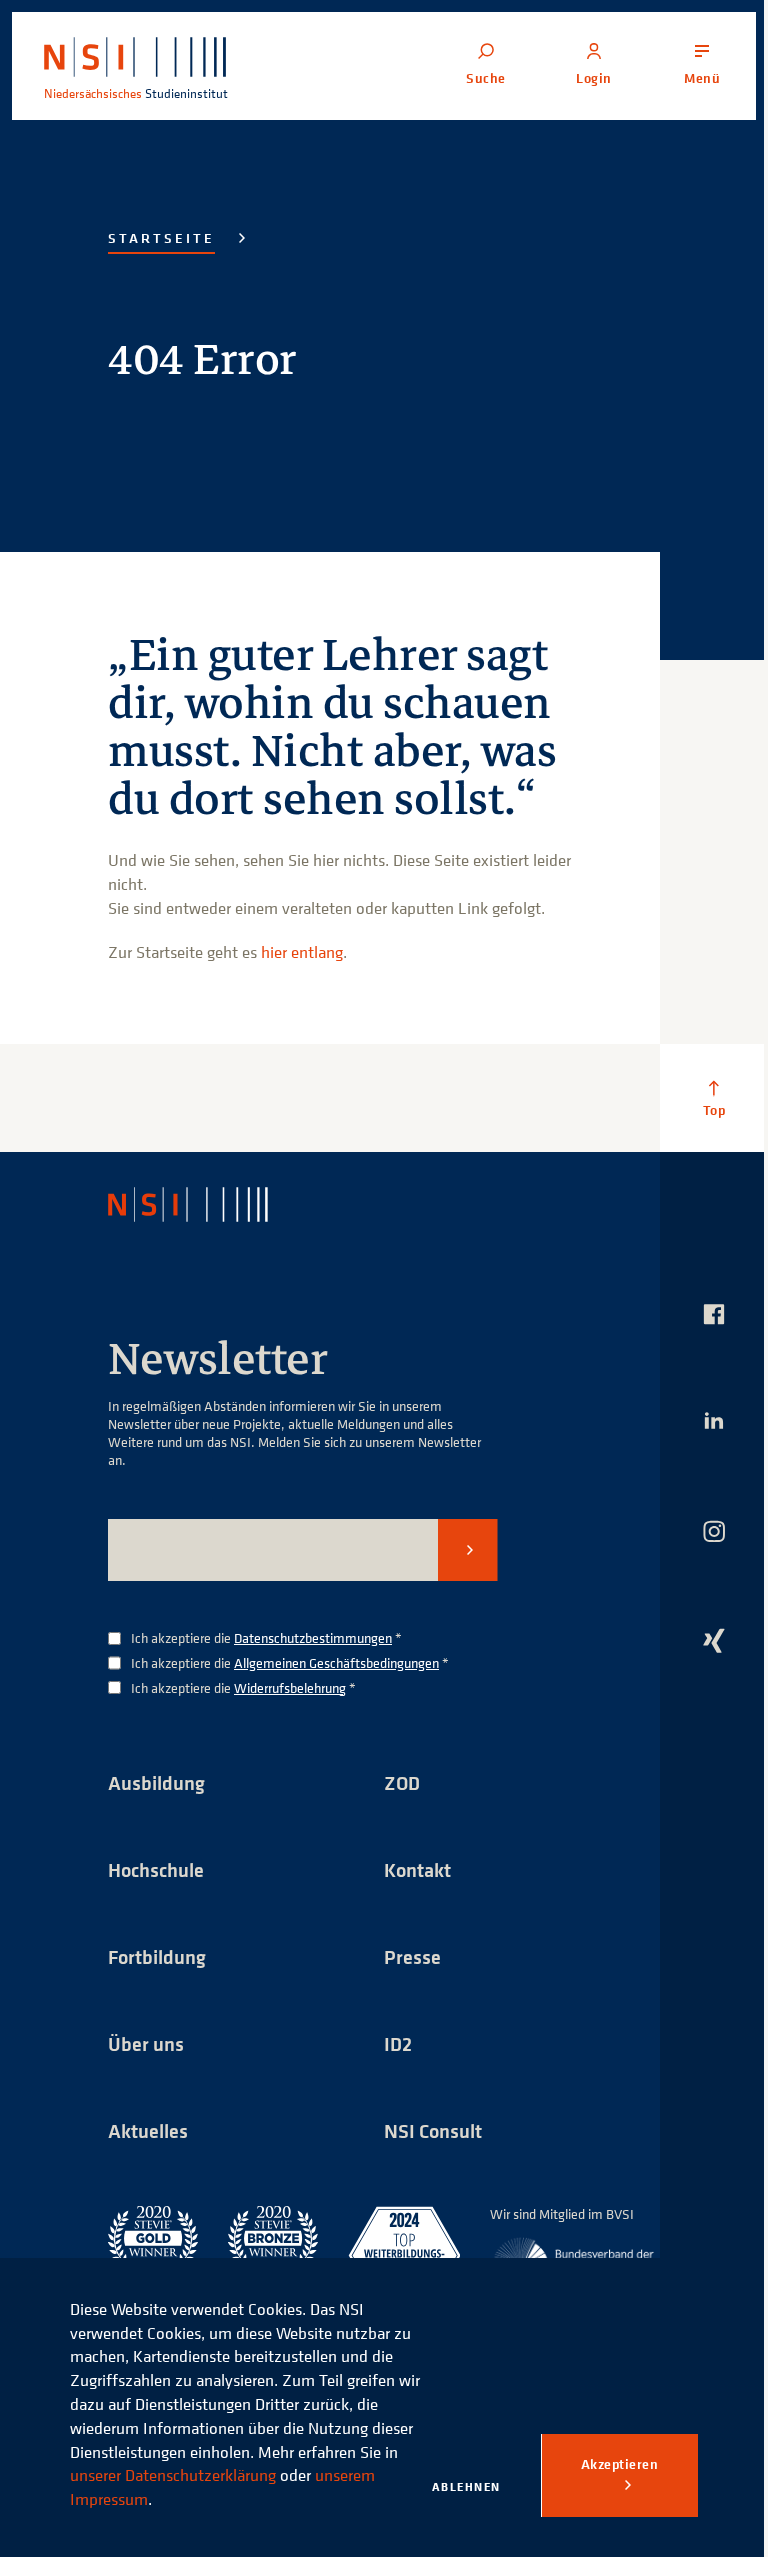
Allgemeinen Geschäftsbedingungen (336, 1662)
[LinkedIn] (714, 1420)
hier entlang (302, 952)
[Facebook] (714, 1314)
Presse (412, 1956)
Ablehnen (466, 2486)
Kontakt (417, 1869)
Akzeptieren (620, 2464)
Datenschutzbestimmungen (313, 1637)
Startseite (161, 238)
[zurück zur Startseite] (205, 1204)
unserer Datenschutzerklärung (173, 2475)
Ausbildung (156, 1782)
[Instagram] (714, 1531)
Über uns (146, 2043)
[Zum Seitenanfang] (714, 1098)
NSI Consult (433, 2130)
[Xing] (714, 1640)
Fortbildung (157, 1956)
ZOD (402, 1782)
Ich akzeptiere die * (266, 1638)
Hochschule (156, 1869)
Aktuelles (148, 2130)
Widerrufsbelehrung (290, 1687)
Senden (468, 1550)
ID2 (398, 2043)
